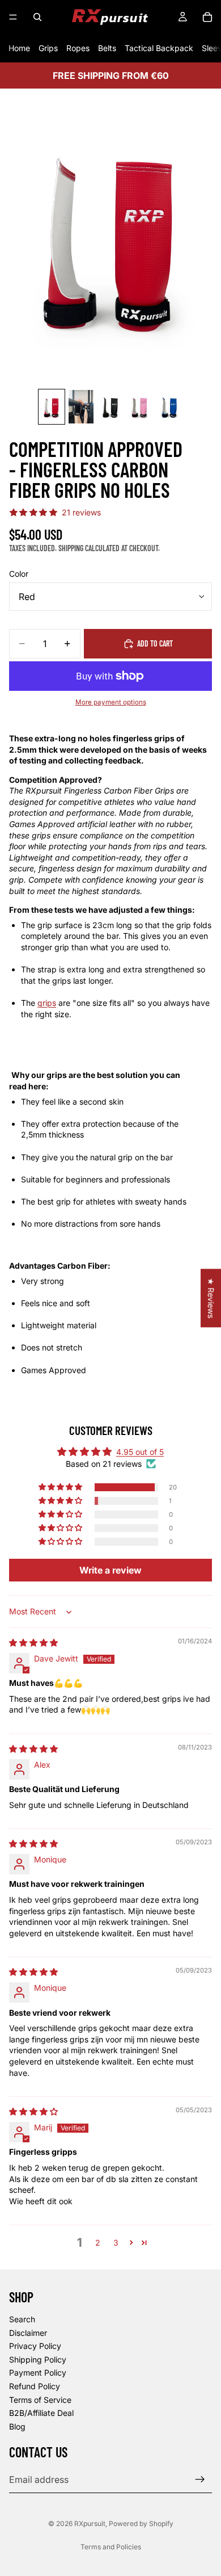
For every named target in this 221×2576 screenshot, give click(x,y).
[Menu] (13, 17)
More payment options (111, 702)
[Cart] (207, 17)
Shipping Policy (38, 2359)
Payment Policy (38, 2372)
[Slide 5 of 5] (169, 407)
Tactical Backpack (159, 48)
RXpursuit (90, 2523)
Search (22, 2319)
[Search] (37, 17)
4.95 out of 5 (140, 1452)
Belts (107, 48)
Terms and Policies (111, 2547)
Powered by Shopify (141, 2523)
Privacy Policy (35, 2346)
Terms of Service (40, 2399)
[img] (33, 1642)
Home (19, 48)
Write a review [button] (110, 1570)
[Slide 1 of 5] (52, 407)
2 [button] (98, 2243)
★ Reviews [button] (211, 1298)
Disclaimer (28, 2332)
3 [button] (116, 2243)
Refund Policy (35, 2386)
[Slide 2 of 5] (81, 407)
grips (47, 1003)
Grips (48, 48)
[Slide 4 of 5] (140, 407)
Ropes (78, 48)
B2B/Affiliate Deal (41, 2413)
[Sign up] (200, 2479)
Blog (17, 2426)
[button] (61, 1487)
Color (19, 574)
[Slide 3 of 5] (110, 407)
